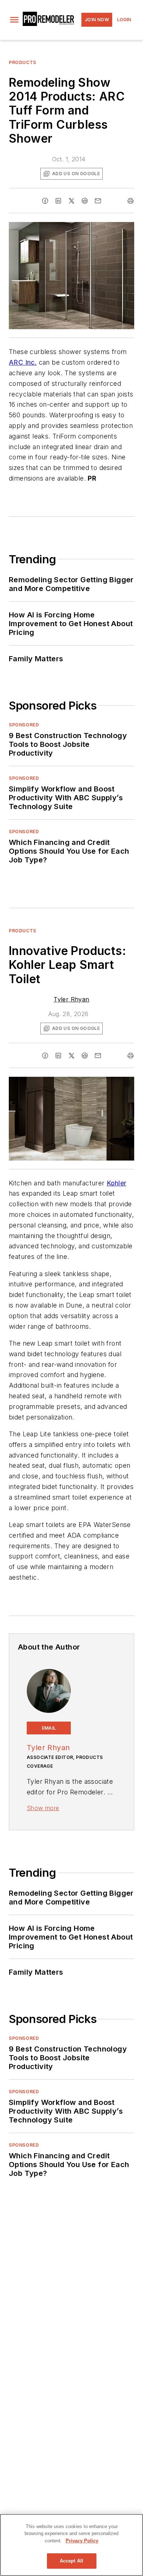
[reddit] (85, 201)
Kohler (116, 1183)
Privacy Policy (82, 2541)
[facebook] (45, 201)
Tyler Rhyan (71, 999)
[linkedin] (58, 201)
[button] (14, 20)
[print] (131, 201)
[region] (71, 2545)
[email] (98, 201)
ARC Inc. (23, 362)
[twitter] (71, 201)
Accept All (71, 2561)
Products (23, 62)
